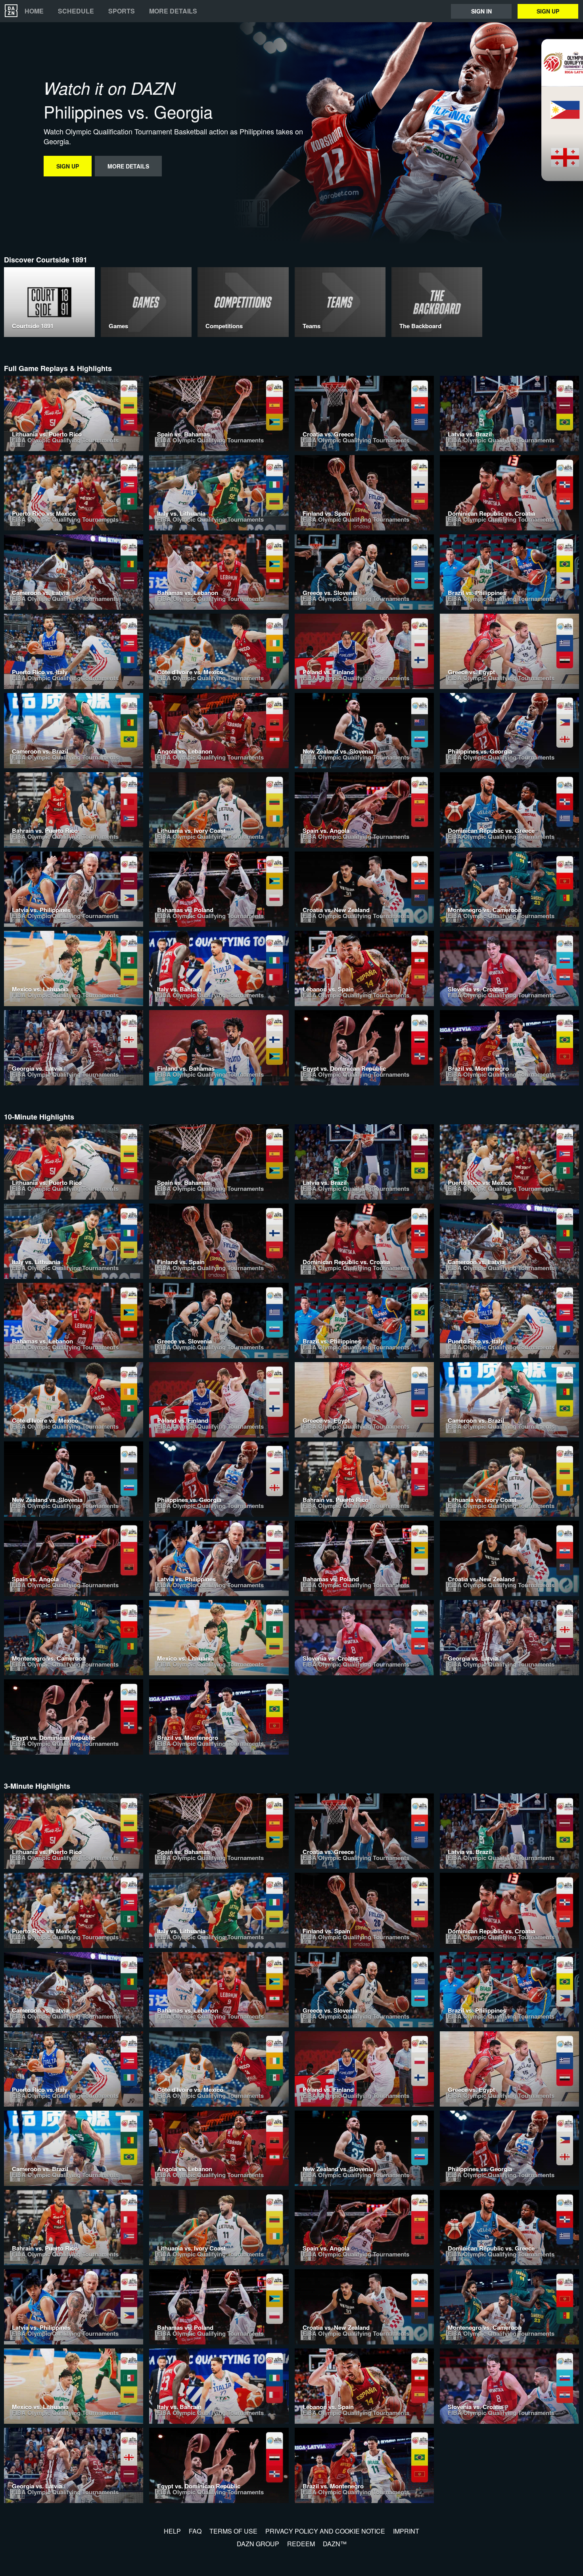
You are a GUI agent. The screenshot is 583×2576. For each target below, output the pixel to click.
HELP (172, 2531)
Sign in (481, 11)
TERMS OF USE (233, 2531)
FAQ (195, 2531)
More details (173, 11)
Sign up (548, 11)
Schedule (76, 11)
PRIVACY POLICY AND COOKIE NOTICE (325, 2531)
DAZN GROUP (258, 2544)
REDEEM (301, 2544)
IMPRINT (406, 2531)
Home (34, 11)
